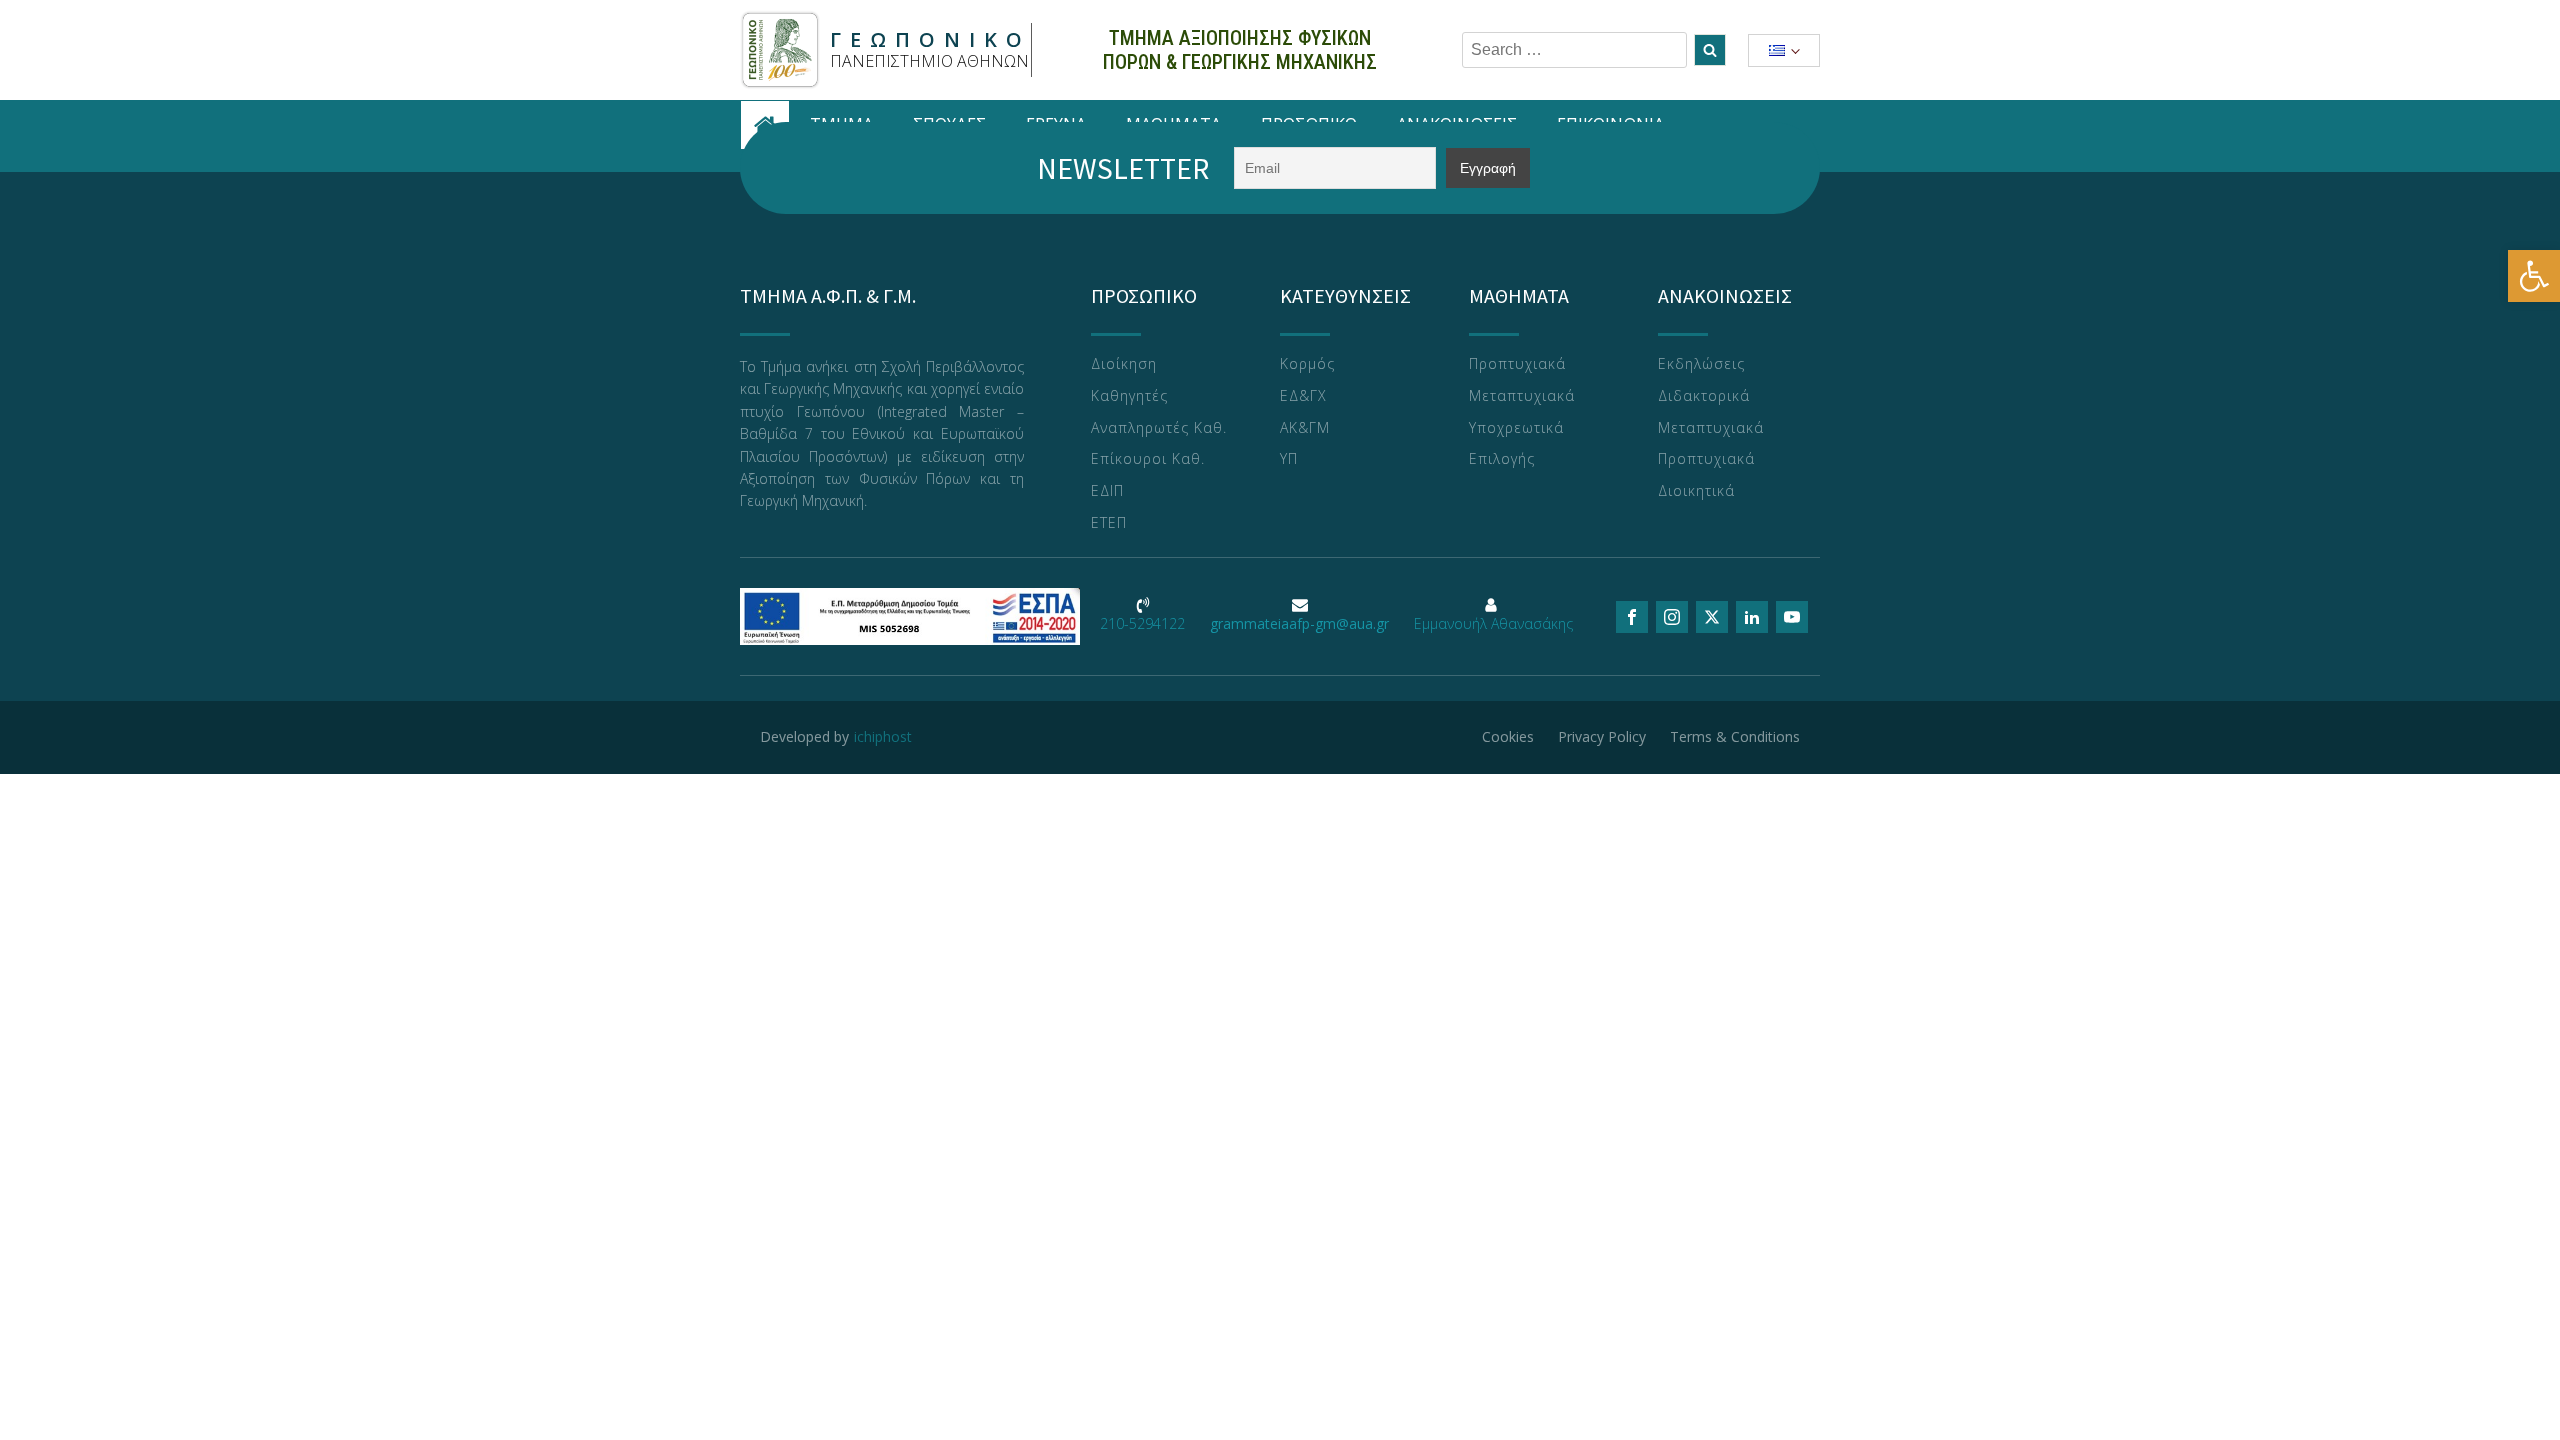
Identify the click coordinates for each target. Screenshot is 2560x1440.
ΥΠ (1289, 459)
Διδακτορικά (1704, 396)
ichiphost (883, 736)
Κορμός (1307, 364)
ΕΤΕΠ (1109, 523)
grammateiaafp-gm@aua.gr (1299, 623)
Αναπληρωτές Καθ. (1159, 428)
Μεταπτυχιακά (1522, 396)
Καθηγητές (1129, 396)
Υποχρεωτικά (1516, 428)
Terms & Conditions (1735, 736)
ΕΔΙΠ (1107, 491)
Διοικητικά (1696, 491)
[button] (2534, 276)
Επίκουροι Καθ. (1148, 459)
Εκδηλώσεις (1701, 364)
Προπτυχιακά (1517, 364)
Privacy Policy (1602, 736)
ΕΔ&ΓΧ (1303, 396)
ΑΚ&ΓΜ (1305, 428)
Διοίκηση (1124, 364)
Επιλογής (1502, 459)
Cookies (1508, 736)
